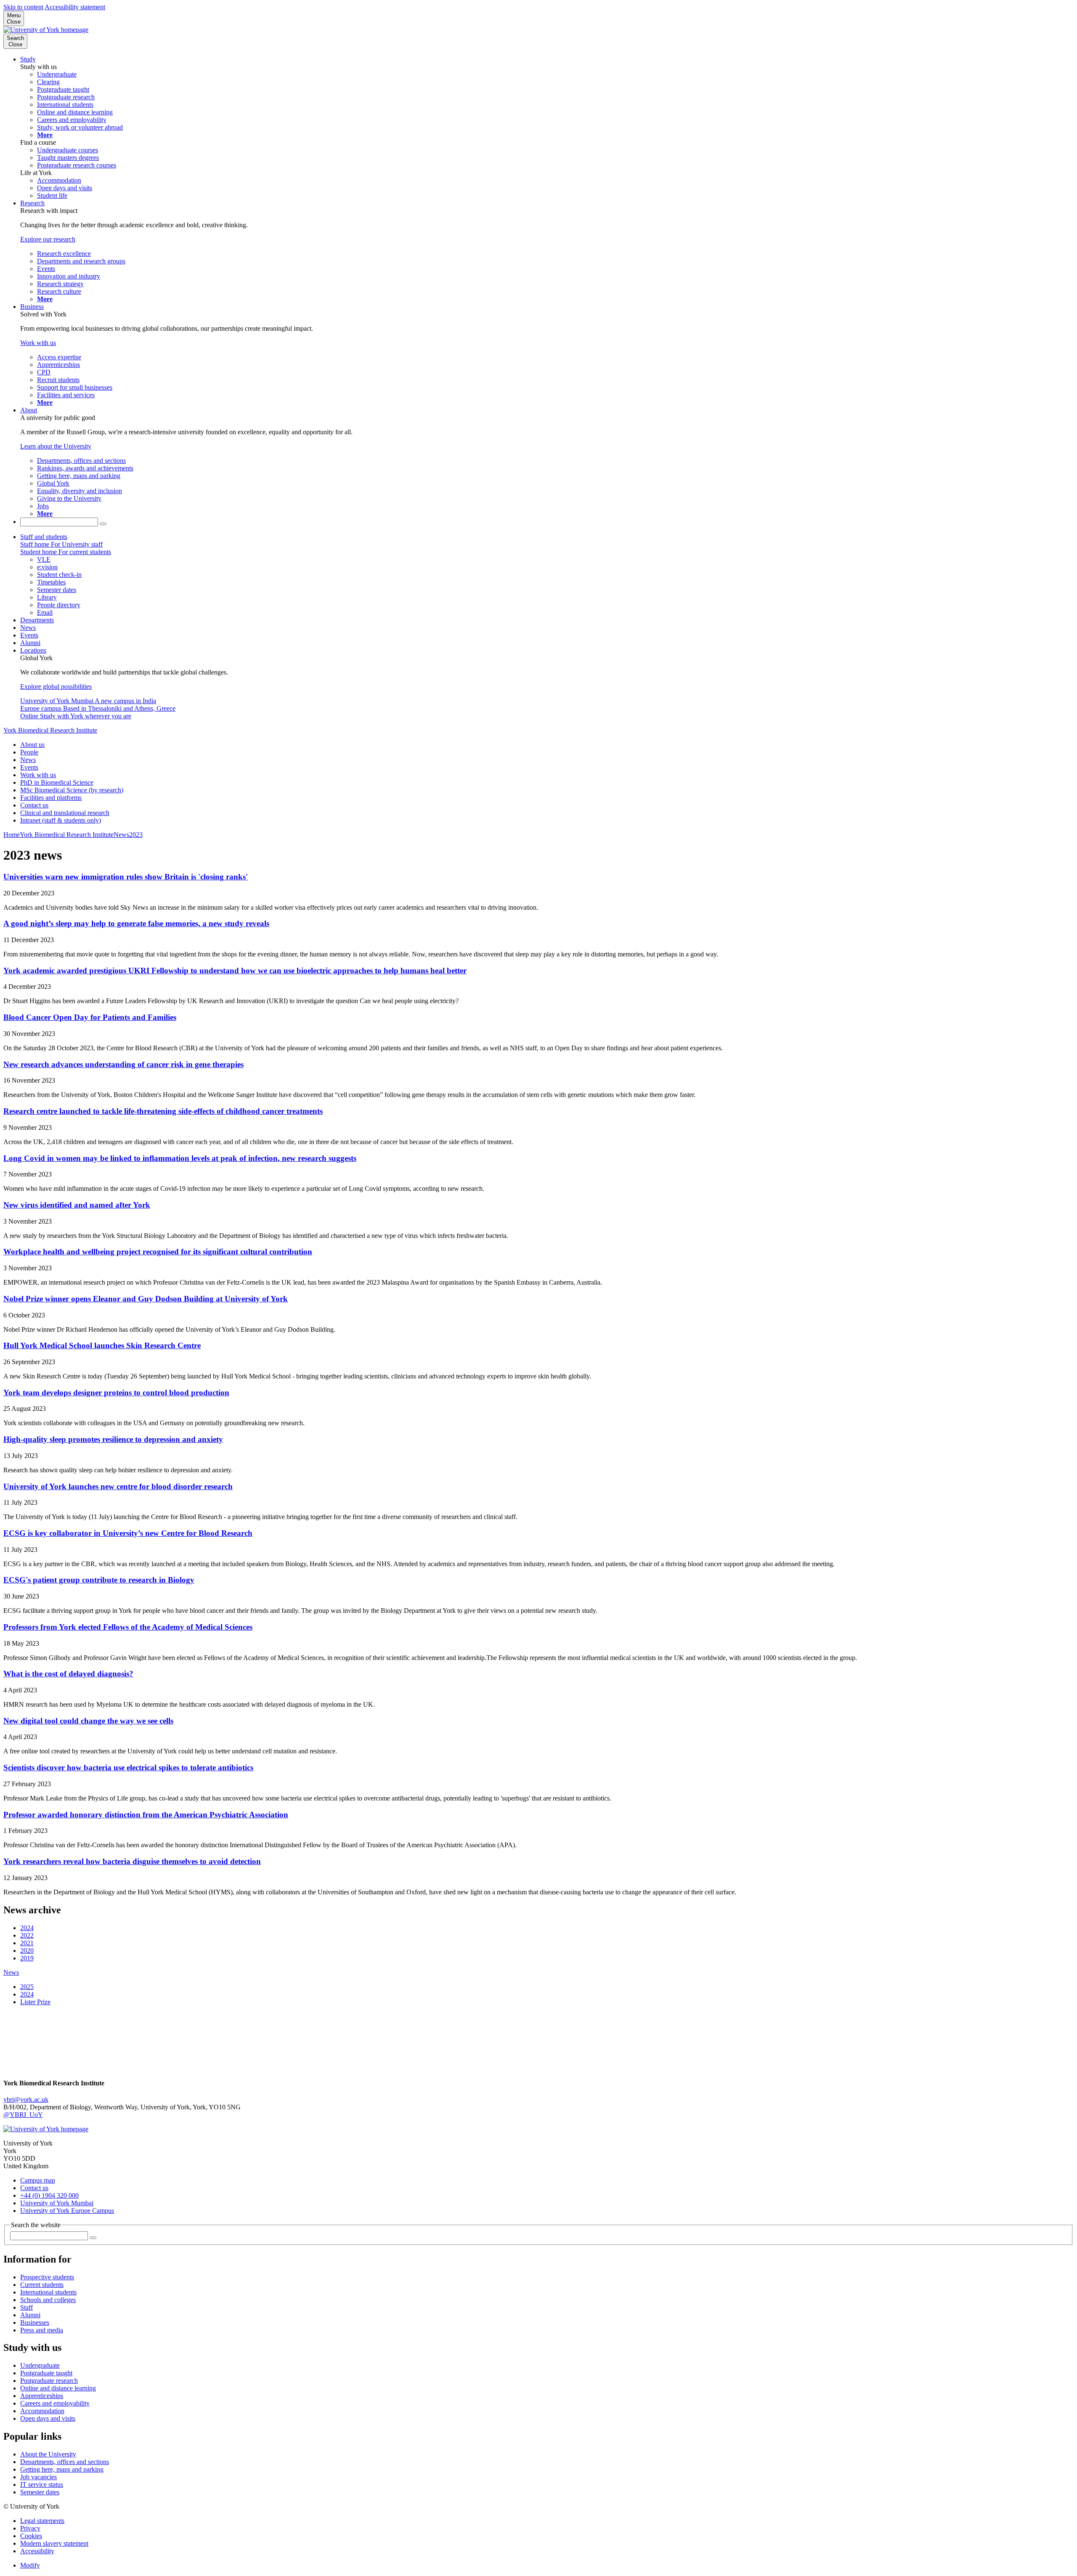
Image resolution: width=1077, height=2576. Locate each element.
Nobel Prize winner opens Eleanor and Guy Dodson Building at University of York (146, 1299)
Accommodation (42, 2411)
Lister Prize (35, 2002)
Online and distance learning (58, 2388)
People (29, 752)
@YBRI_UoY (23, 2115)
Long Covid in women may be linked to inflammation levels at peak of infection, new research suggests (180, 1158)
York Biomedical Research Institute (50, 730)
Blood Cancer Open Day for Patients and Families (90, 1017)
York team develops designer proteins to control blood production (116, 1393)
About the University (48, 2454)
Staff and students (44, 537)
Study (28, 59)
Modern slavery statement (54, 2543)
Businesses (35, 2322)
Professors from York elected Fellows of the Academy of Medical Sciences (128, 1627)
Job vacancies (38, 2477)
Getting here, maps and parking (62, 2469)
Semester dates (40, 2492)
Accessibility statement (75, 7)
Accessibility (37, 2551)
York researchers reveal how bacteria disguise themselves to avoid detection (132, 1861)
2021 (27, 1943)
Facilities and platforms (51, 798)
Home (12, 835)
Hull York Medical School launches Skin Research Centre (102, 1345)
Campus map (38, 2180)
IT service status (42, 2484)
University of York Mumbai (57, 2203)
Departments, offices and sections (65, 2462)
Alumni (30, 643)
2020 (27, 1951)
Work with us (38, 775)
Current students (42, 2285)
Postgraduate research (49, 2381)
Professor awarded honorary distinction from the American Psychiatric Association (146, 1815)
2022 (27, 1935)
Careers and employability (55, 2403)
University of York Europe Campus (67, 2211)
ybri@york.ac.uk (26, 2099)
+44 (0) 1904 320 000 (49, 2195)
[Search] (103, 524)
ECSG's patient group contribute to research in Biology (99, 1580)
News (28, 628)
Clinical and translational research (65, 813)
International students (48, 2292)
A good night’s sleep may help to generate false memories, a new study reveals (136, 923)
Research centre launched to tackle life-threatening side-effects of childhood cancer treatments (163, 1111)
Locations (33, 650)
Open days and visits (48, 2418)
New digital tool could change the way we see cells (88, 1721)
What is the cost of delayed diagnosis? (68, 1674)
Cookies (31, 2536)
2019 (27, 1958)
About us (32, 745)
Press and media (42, 2330)
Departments (37, 620)
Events (29, 635)
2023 (136, 835)
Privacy (30, 2528)
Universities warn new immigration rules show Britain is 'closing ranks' (126, 877)
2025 (27, 1987)
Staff (27, 2307)
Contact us (34, 805)
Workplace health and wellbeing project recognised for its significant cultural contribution (158, 1252)
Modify (30, 2565)
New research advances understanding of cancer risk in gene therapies (123, 1064)
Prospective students (47, 2277)
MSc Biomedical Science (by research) (72, 790)
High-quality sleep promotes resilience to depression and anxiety (113, 1439)
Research (32, 203)
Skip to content (23, 7)
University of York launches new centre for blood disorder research (118, 1486)
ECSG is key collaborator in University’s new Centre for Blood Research (128, 1533)
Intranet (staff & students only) (61, 820)
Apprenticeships (42, 2396)
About (29, 410)
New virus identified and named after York (77, 1205)
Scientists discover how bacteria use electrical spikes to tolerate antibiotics (128, 1767)
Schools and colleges (48, 2300)
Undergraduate (40, 2365)
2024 (27, 1928)
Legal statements (42, 2521)
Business (32, 307)
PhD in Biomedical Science (57, 782)
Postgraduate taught (46, 2373)
